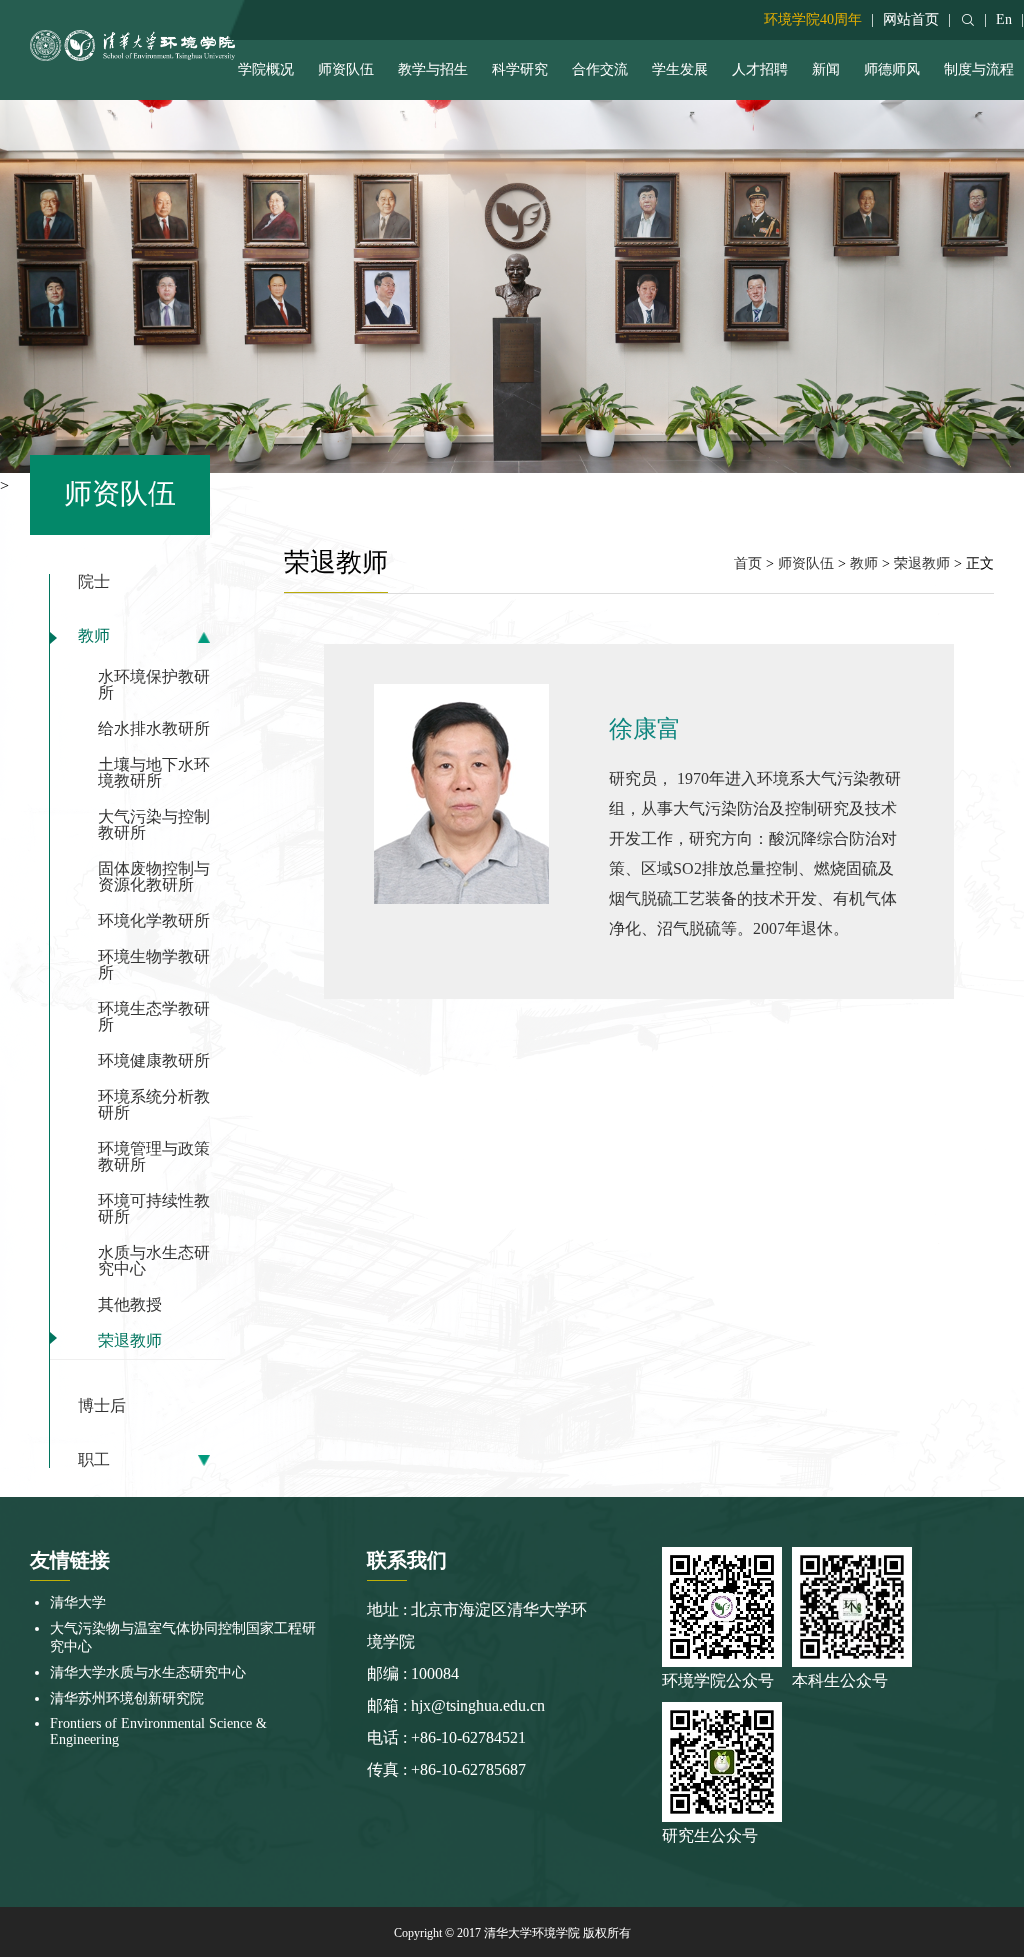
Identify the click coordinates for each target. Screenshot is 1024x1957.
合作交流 (600, 69)
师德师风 (892, 69)
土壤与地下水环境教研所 (154, 772)
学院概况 (266, 69)
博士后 (102, 1406)
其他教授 (130, 1304)
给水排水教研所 (154, 728)
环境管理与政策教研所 (154, 1156)
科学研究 (520, 69)
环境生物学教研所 (154, 964)
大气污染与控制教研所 (154, 824)
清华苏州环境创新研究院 (127, 1698)
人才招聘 (760, 69)
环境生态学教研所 (154, 1016)
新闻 (826, 69)
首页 (748, 563)
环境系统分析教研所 (154, 1104)
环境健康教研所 (154, 1060)
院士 (94, 582)
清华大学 (78, 1602)
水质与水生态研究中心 (154, 1260)
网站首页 (911, 19)
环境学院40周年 (813, 19)
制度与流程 (979, 69)
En (1004, 19)
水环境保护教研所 (154, 684)
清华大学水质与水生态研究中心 (148, 1672)
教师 (94, 636)
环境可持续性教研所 (154, 1208)
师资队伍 (346, 69)
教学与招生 (433, 69)
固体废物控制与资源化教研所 (154, 876)
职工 (94, 1460)
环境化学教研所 (154, 920)
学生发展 (680, 69)
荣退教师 (130, 1340)
